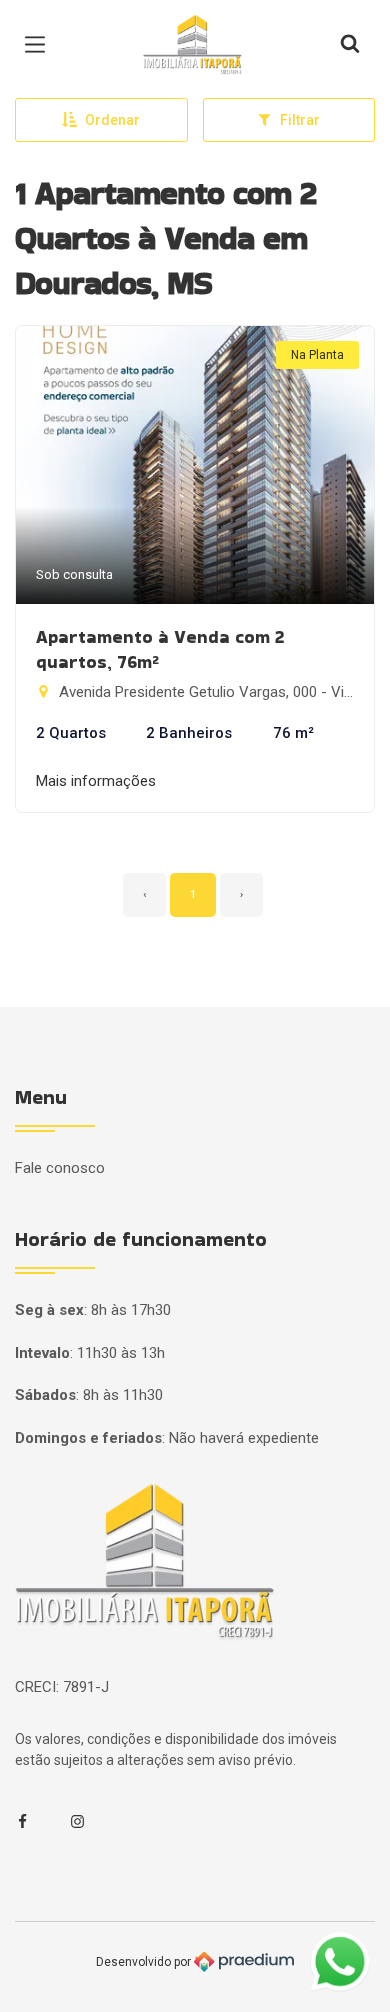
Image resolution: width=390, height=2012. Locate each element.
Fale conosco (60, 1168)
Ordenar (112, 120)
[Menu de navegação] (40, 45)
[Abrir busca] (350, 45)
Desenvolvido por (145, 1961)
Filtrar (300, 120)
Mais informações (96, 781)
